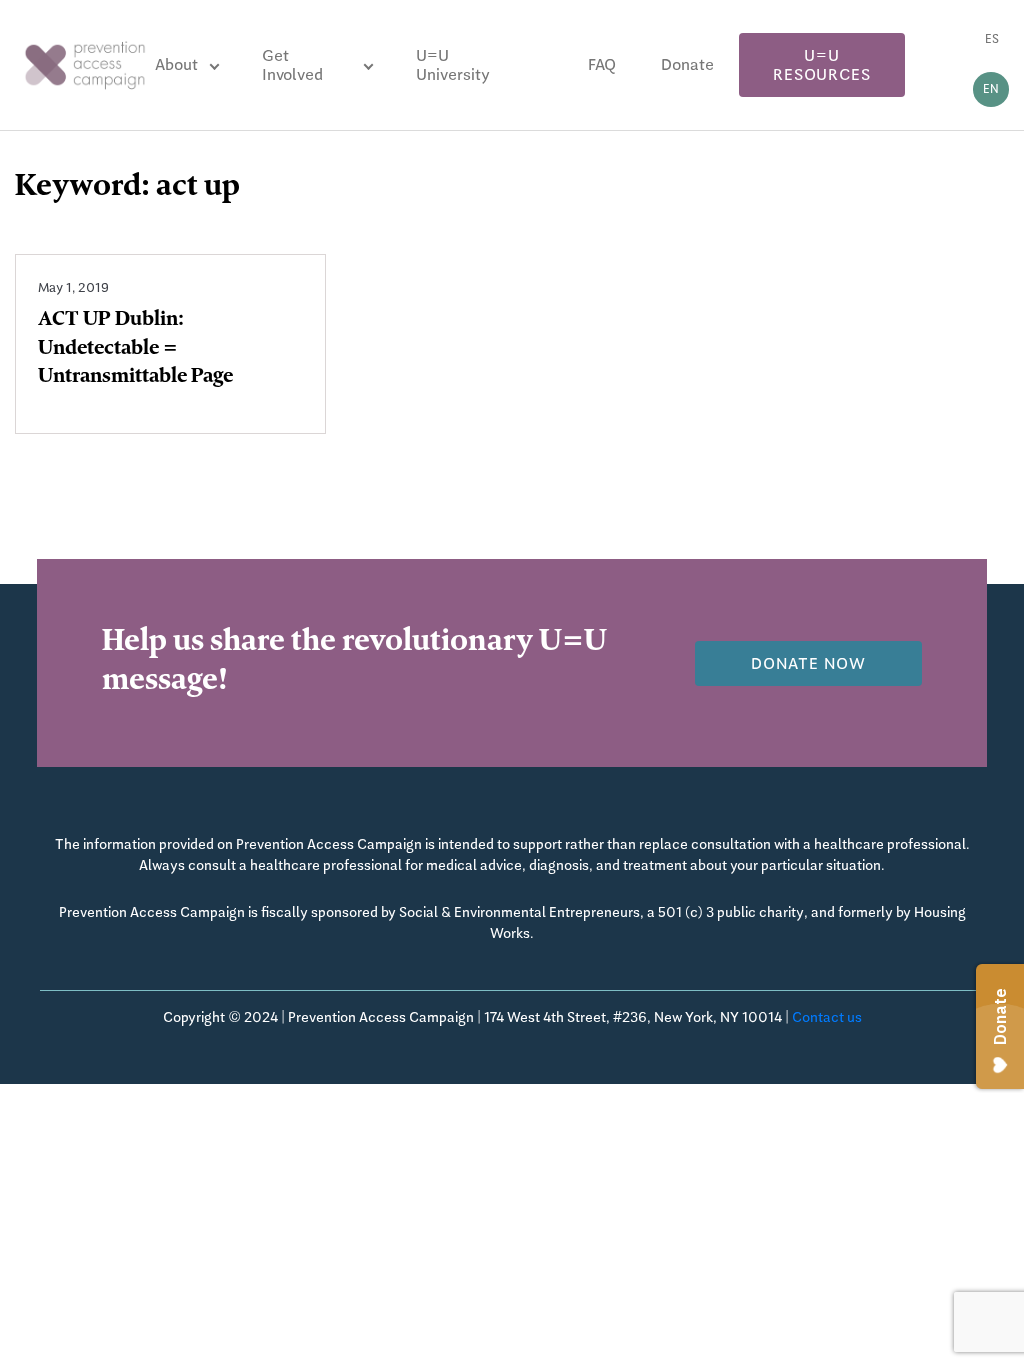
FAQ (602, 64)
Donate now (808, 663)
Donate (687, 64)
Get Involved (292, 65)
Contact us (827, 1017)
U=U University (453, 65)
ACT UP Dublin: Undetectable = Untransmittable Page (135, 350)
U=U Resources (821, 65)
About (176, 64)
